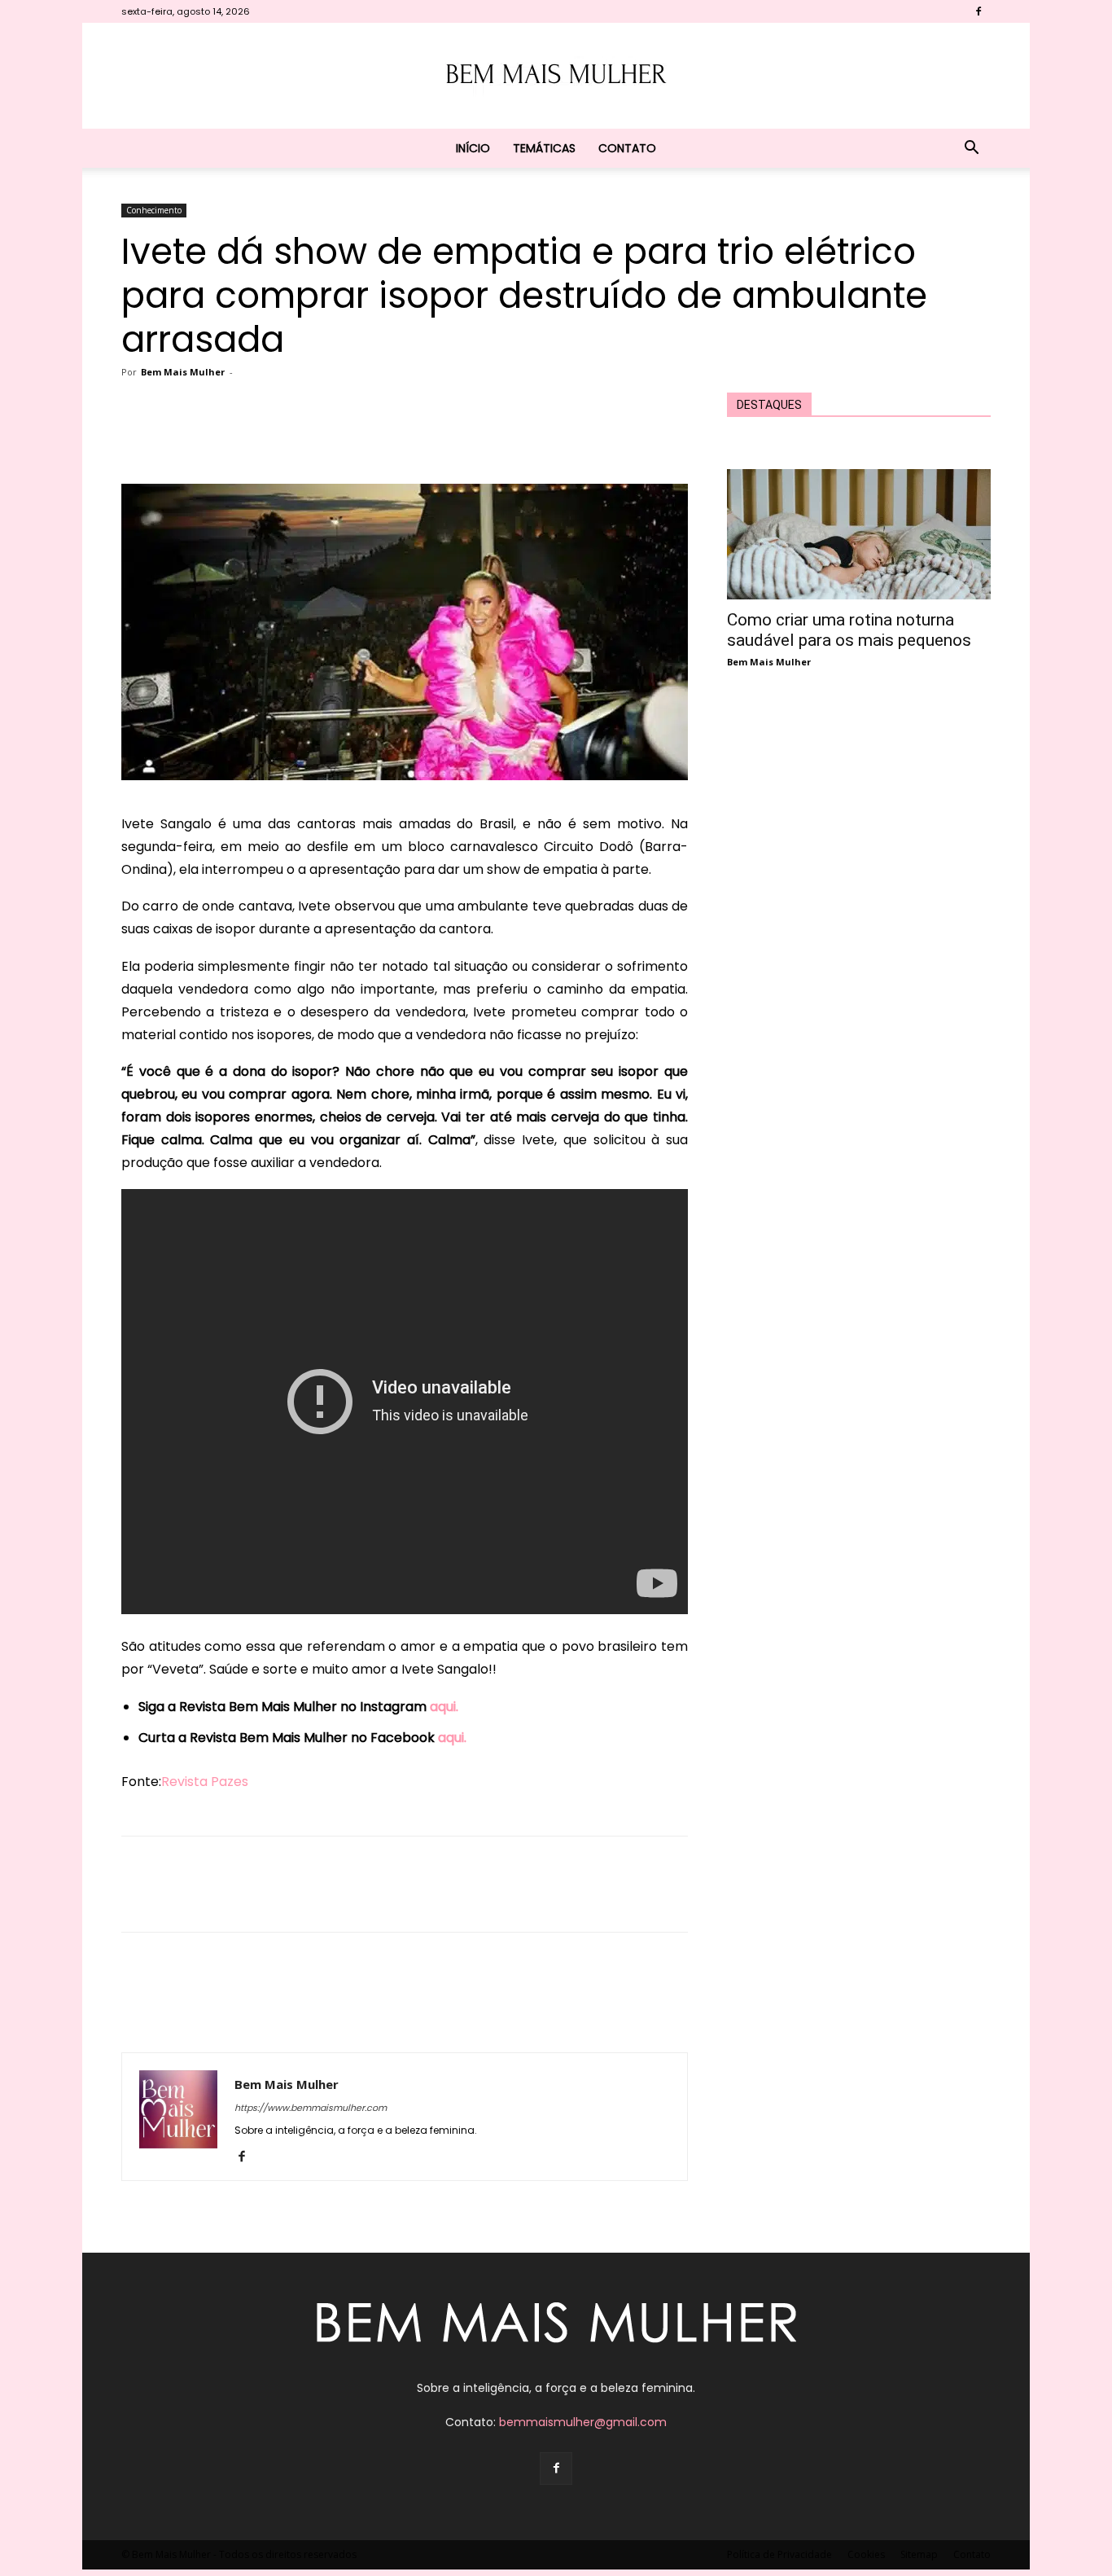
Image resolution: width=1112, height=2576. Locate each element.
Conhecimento (154, 210)
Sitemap (919, 2554)
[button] (971, 149)
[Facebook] (978, 11)
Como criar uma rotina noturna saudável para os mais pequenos (849, 630)
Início (473, 148)
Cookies (866, 2554)
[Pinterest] (344, 437)
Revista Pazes (205, 1782)
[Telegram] (457, 437)
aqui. (444, 1707)
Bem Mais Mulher (183, 372)
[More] (495, 437)
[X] (307, 437)
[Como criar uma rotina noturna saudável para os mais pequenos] (859, 534)
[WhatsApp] (382, 437)
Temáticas (544, 148)
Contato (627, 148)
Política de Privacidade (779, 2554)
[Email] (419, 437)
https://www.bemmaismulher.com (311, 2108)
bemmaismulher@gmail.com (583, 2422)
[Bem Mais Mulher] (556, 77)
